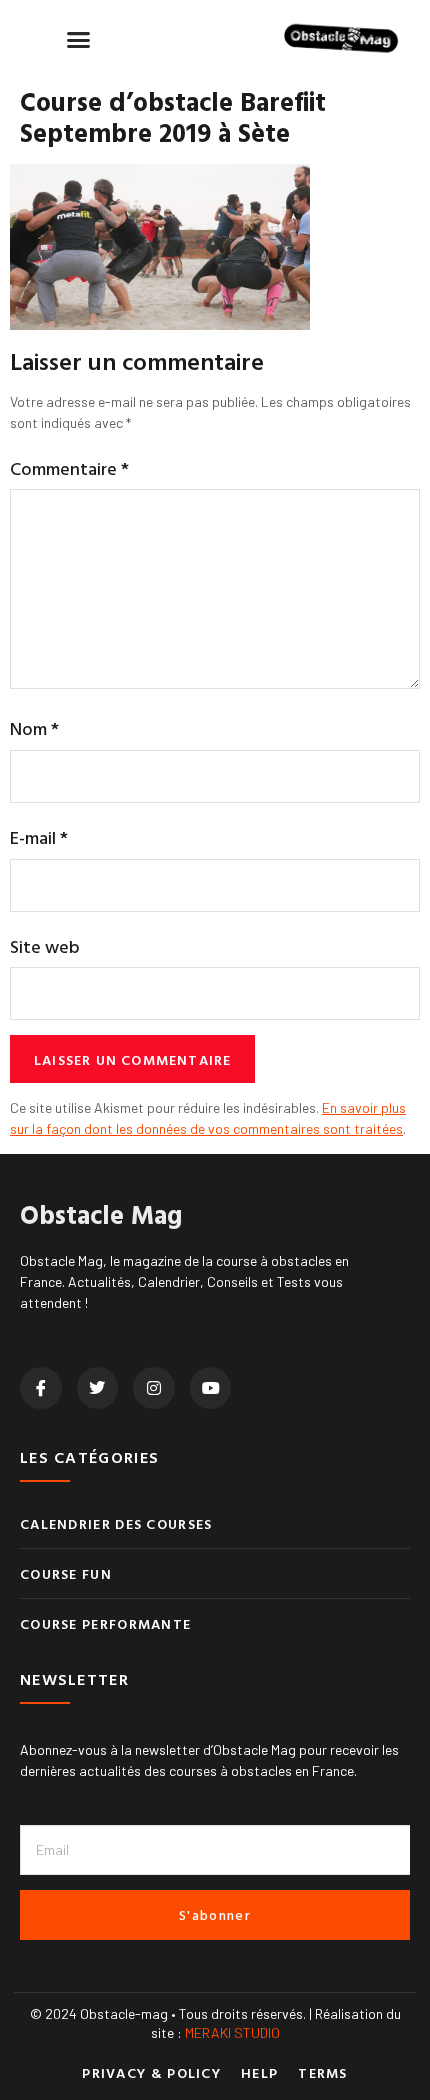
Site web (45, 946)
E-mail (39, 837)
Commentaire (69, 468)
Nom (34, 728)
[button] (79, 39)
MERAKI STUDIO (232, 2032)
